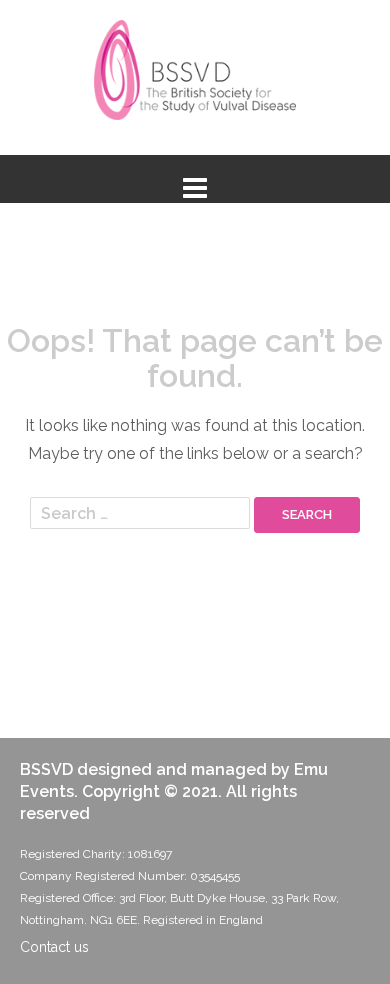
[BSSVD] (195, 76)
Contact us (54, 947)
